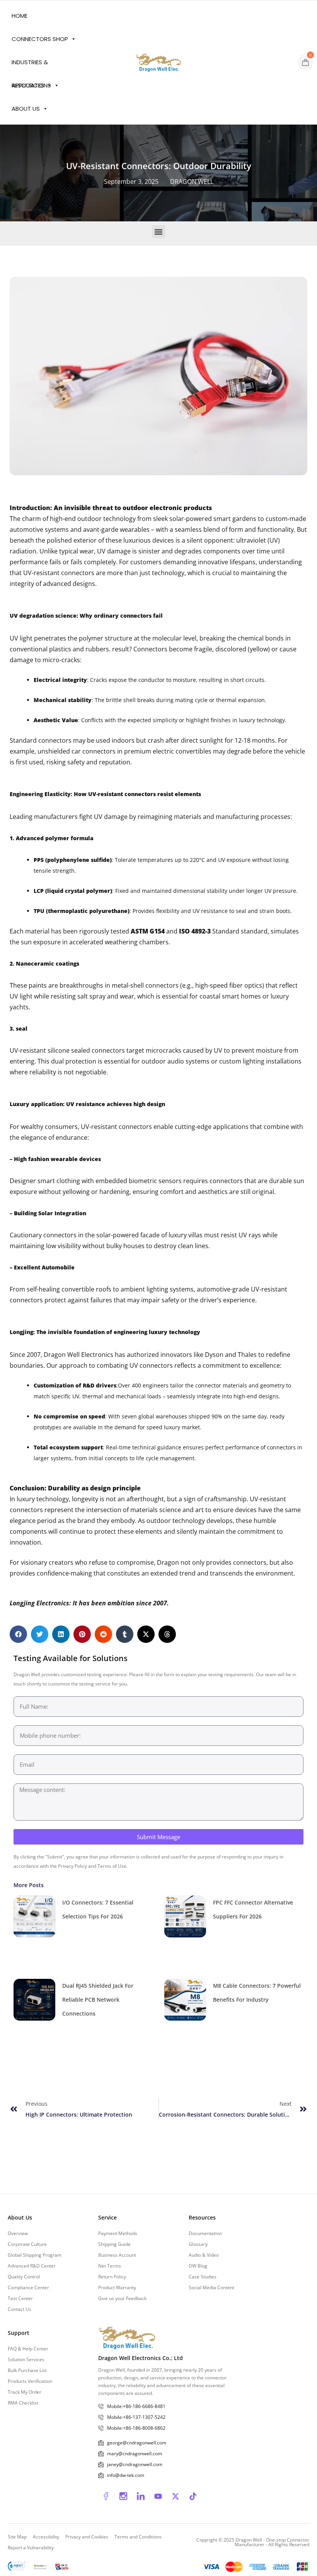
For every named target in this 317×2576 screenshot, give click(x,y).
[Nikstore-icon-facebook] (106, 2496)
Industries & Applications (31, 66)
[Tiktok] (193, 2496)
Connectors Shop (40, 39)
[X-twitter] (176, 2496)
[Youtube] (158, 2496)
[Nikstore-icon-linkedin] (141, 2496)
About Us (26, 109)
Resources (28, 85)
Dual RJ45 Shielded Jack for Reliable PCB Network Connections (98, 2000)
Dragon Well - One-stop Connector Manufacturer (272, 2542)
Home (20, 16)
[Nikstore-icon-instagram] (123, 2496)
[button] (159, 232)
